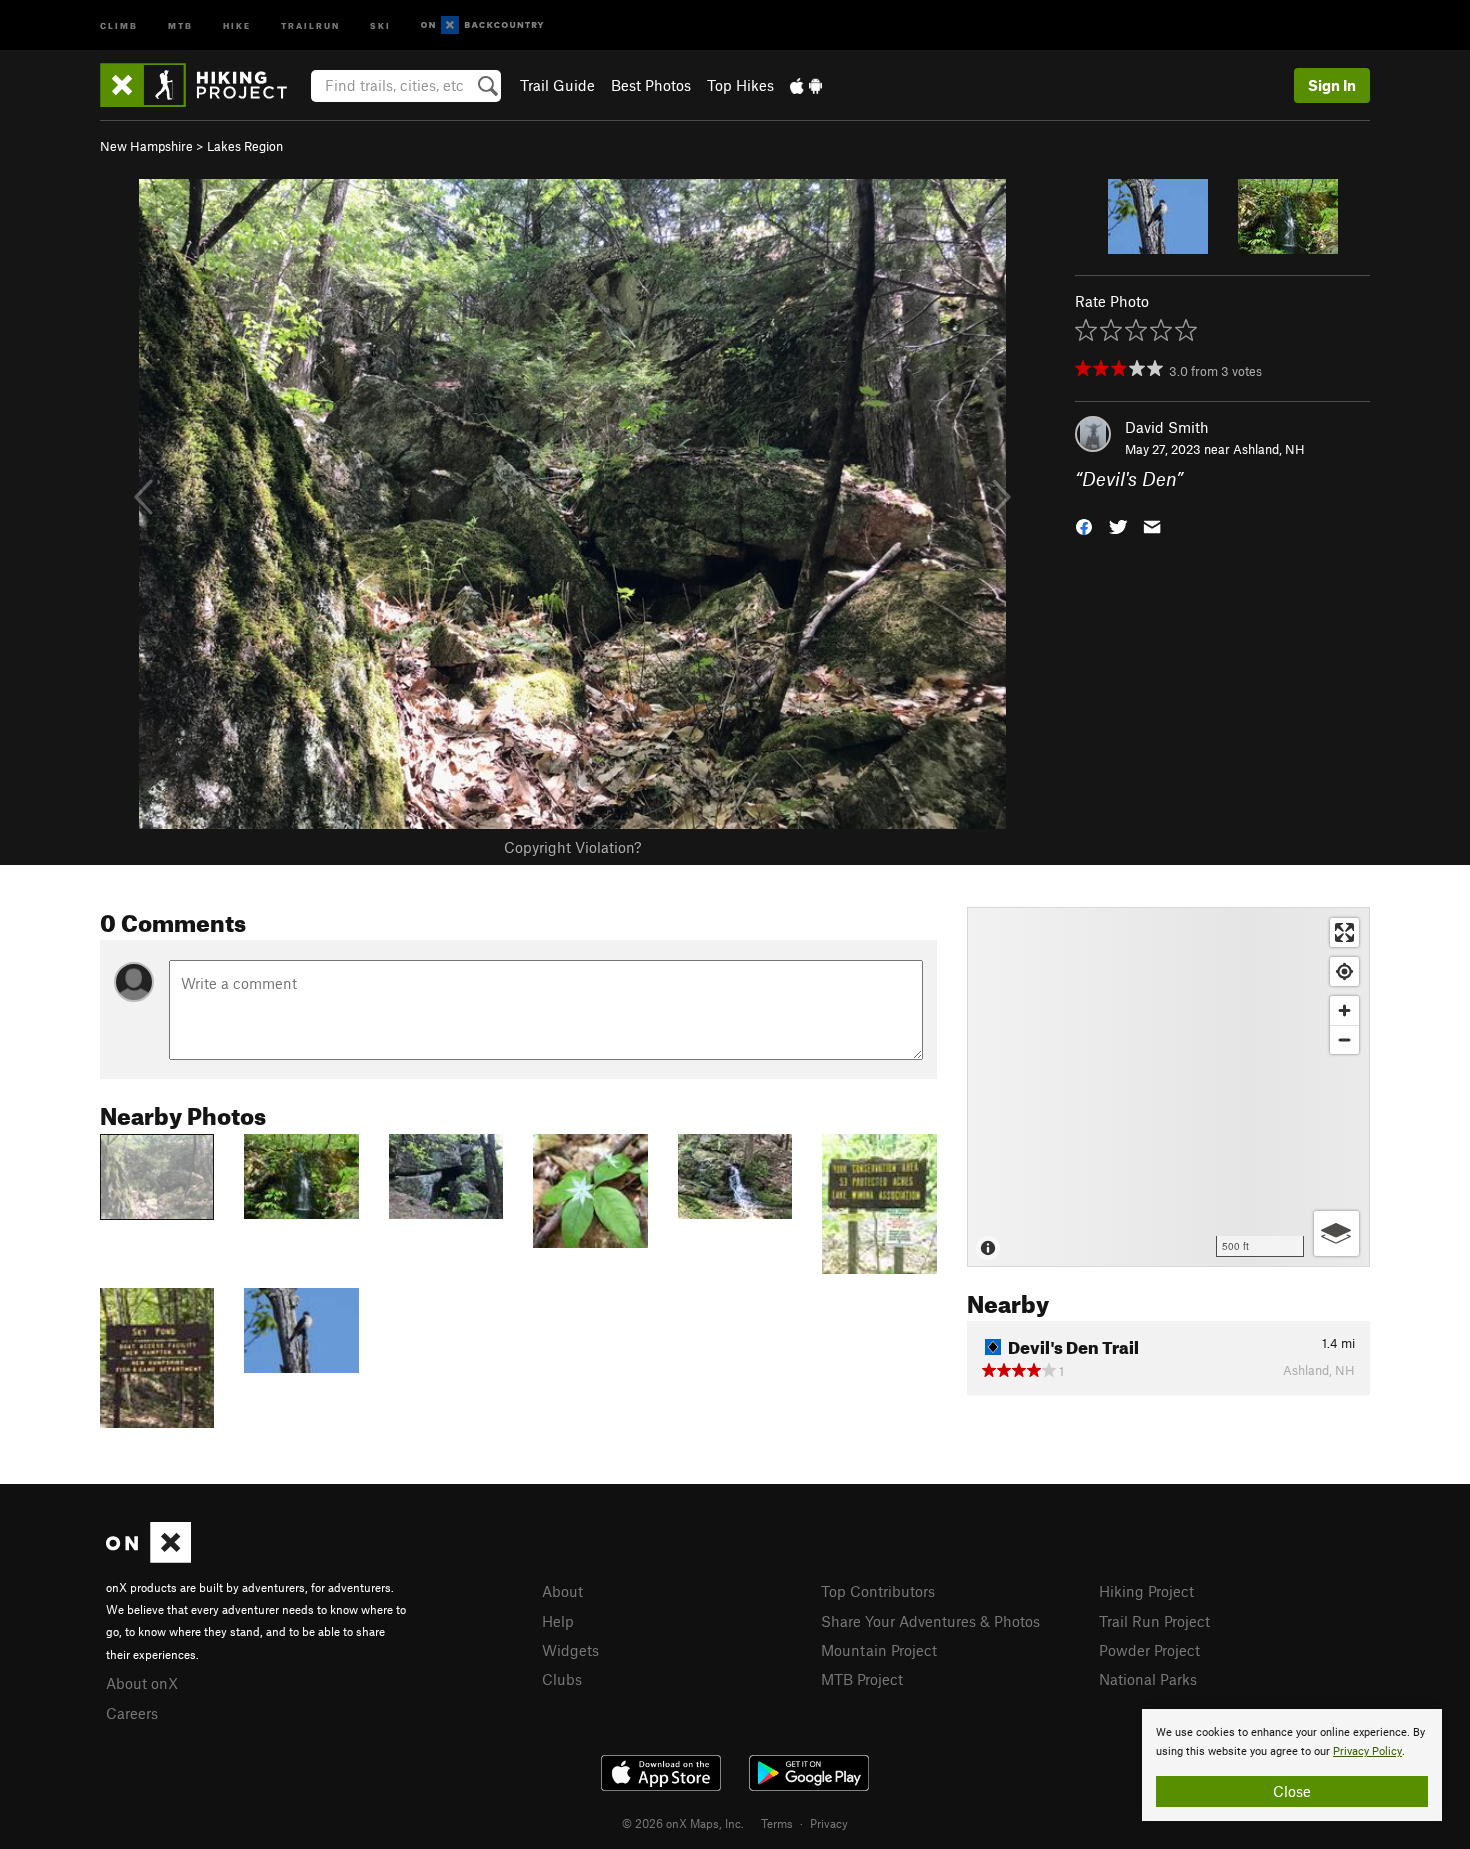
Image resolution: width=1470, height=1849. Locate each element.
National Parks (1148, 1679)
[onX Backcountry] (482, 25)
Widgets (570, 1650)
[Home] (203, 85)
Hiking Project (1146, 1591)
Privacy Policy (1367, 1751)
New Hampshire (146, 146)
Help (558, 1621)
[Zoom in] (1344, 1010)
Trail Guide (557, 85)
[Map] (1168, 1087)
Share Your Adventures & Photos (930, 1621)
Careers (132, 1713)
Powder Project (1149, 1650)
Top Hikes (740, 85)
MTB (180, 24)
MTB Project (862, 1679)
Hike (237, 24)
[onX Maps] (148, 1557)
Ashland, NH (1269, 449)
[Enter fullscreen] (1344, 932)
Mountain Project (879, 1650)
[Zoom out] (1344, 1039)
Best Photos (651, 85)
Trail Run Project (1154, 1621)
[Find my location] (1344, 971)
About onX (142, 1683)
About (562, 1591)
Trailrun (310, 24)
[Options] (1336, 1233)
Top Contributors (878, 1591)
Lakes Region (245, 146)
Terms (777, 1823)
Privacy (829, 1823)
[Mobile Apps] (806, 85)
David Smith (1167, 427)
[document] (1292, 1765)
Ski (380, 24)
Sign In (1332, 85)
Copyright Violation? (572, 847)
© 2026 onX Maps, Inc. (683, 1823)
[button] (1084, 525)
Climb (119, 24)
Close (1292, 1791)
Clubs (562, 1679)
